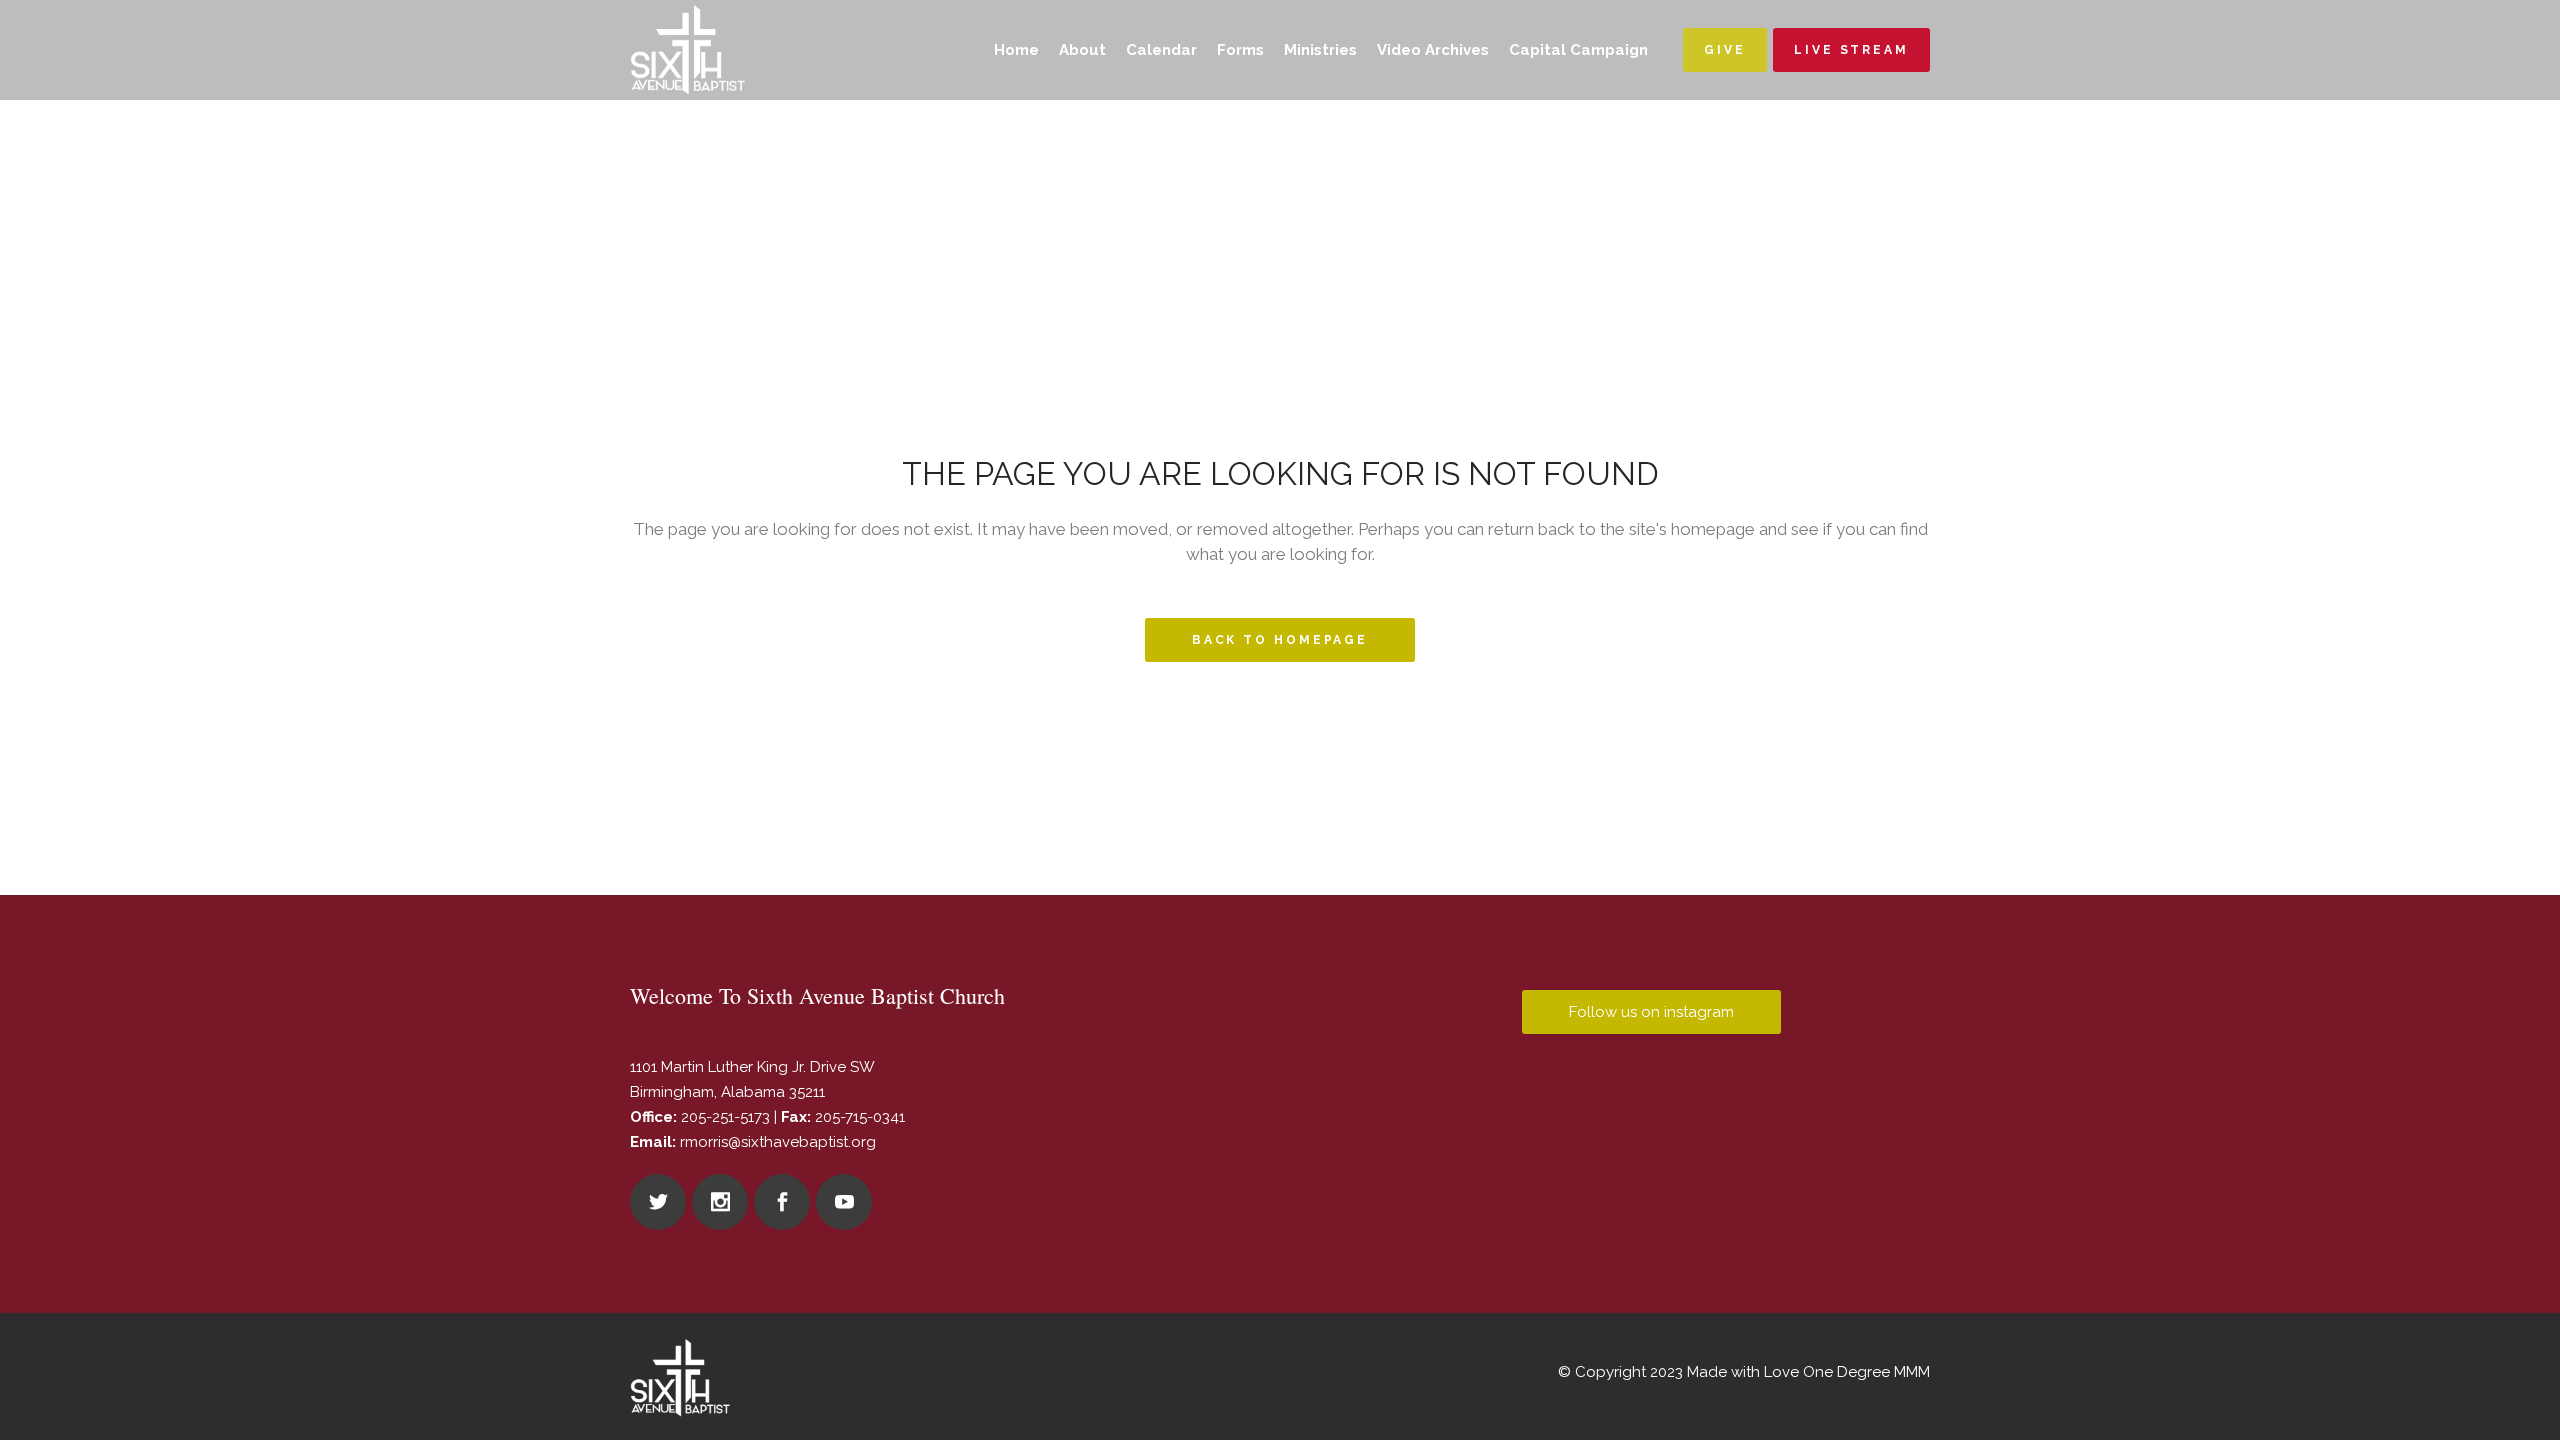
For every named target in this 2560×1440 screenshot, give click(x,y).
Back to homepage (1280, 640)
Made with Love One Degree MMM (1808, 1372)
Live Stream (1851, 50)
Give (1725, 50)
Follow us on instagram (1651, 1012)
